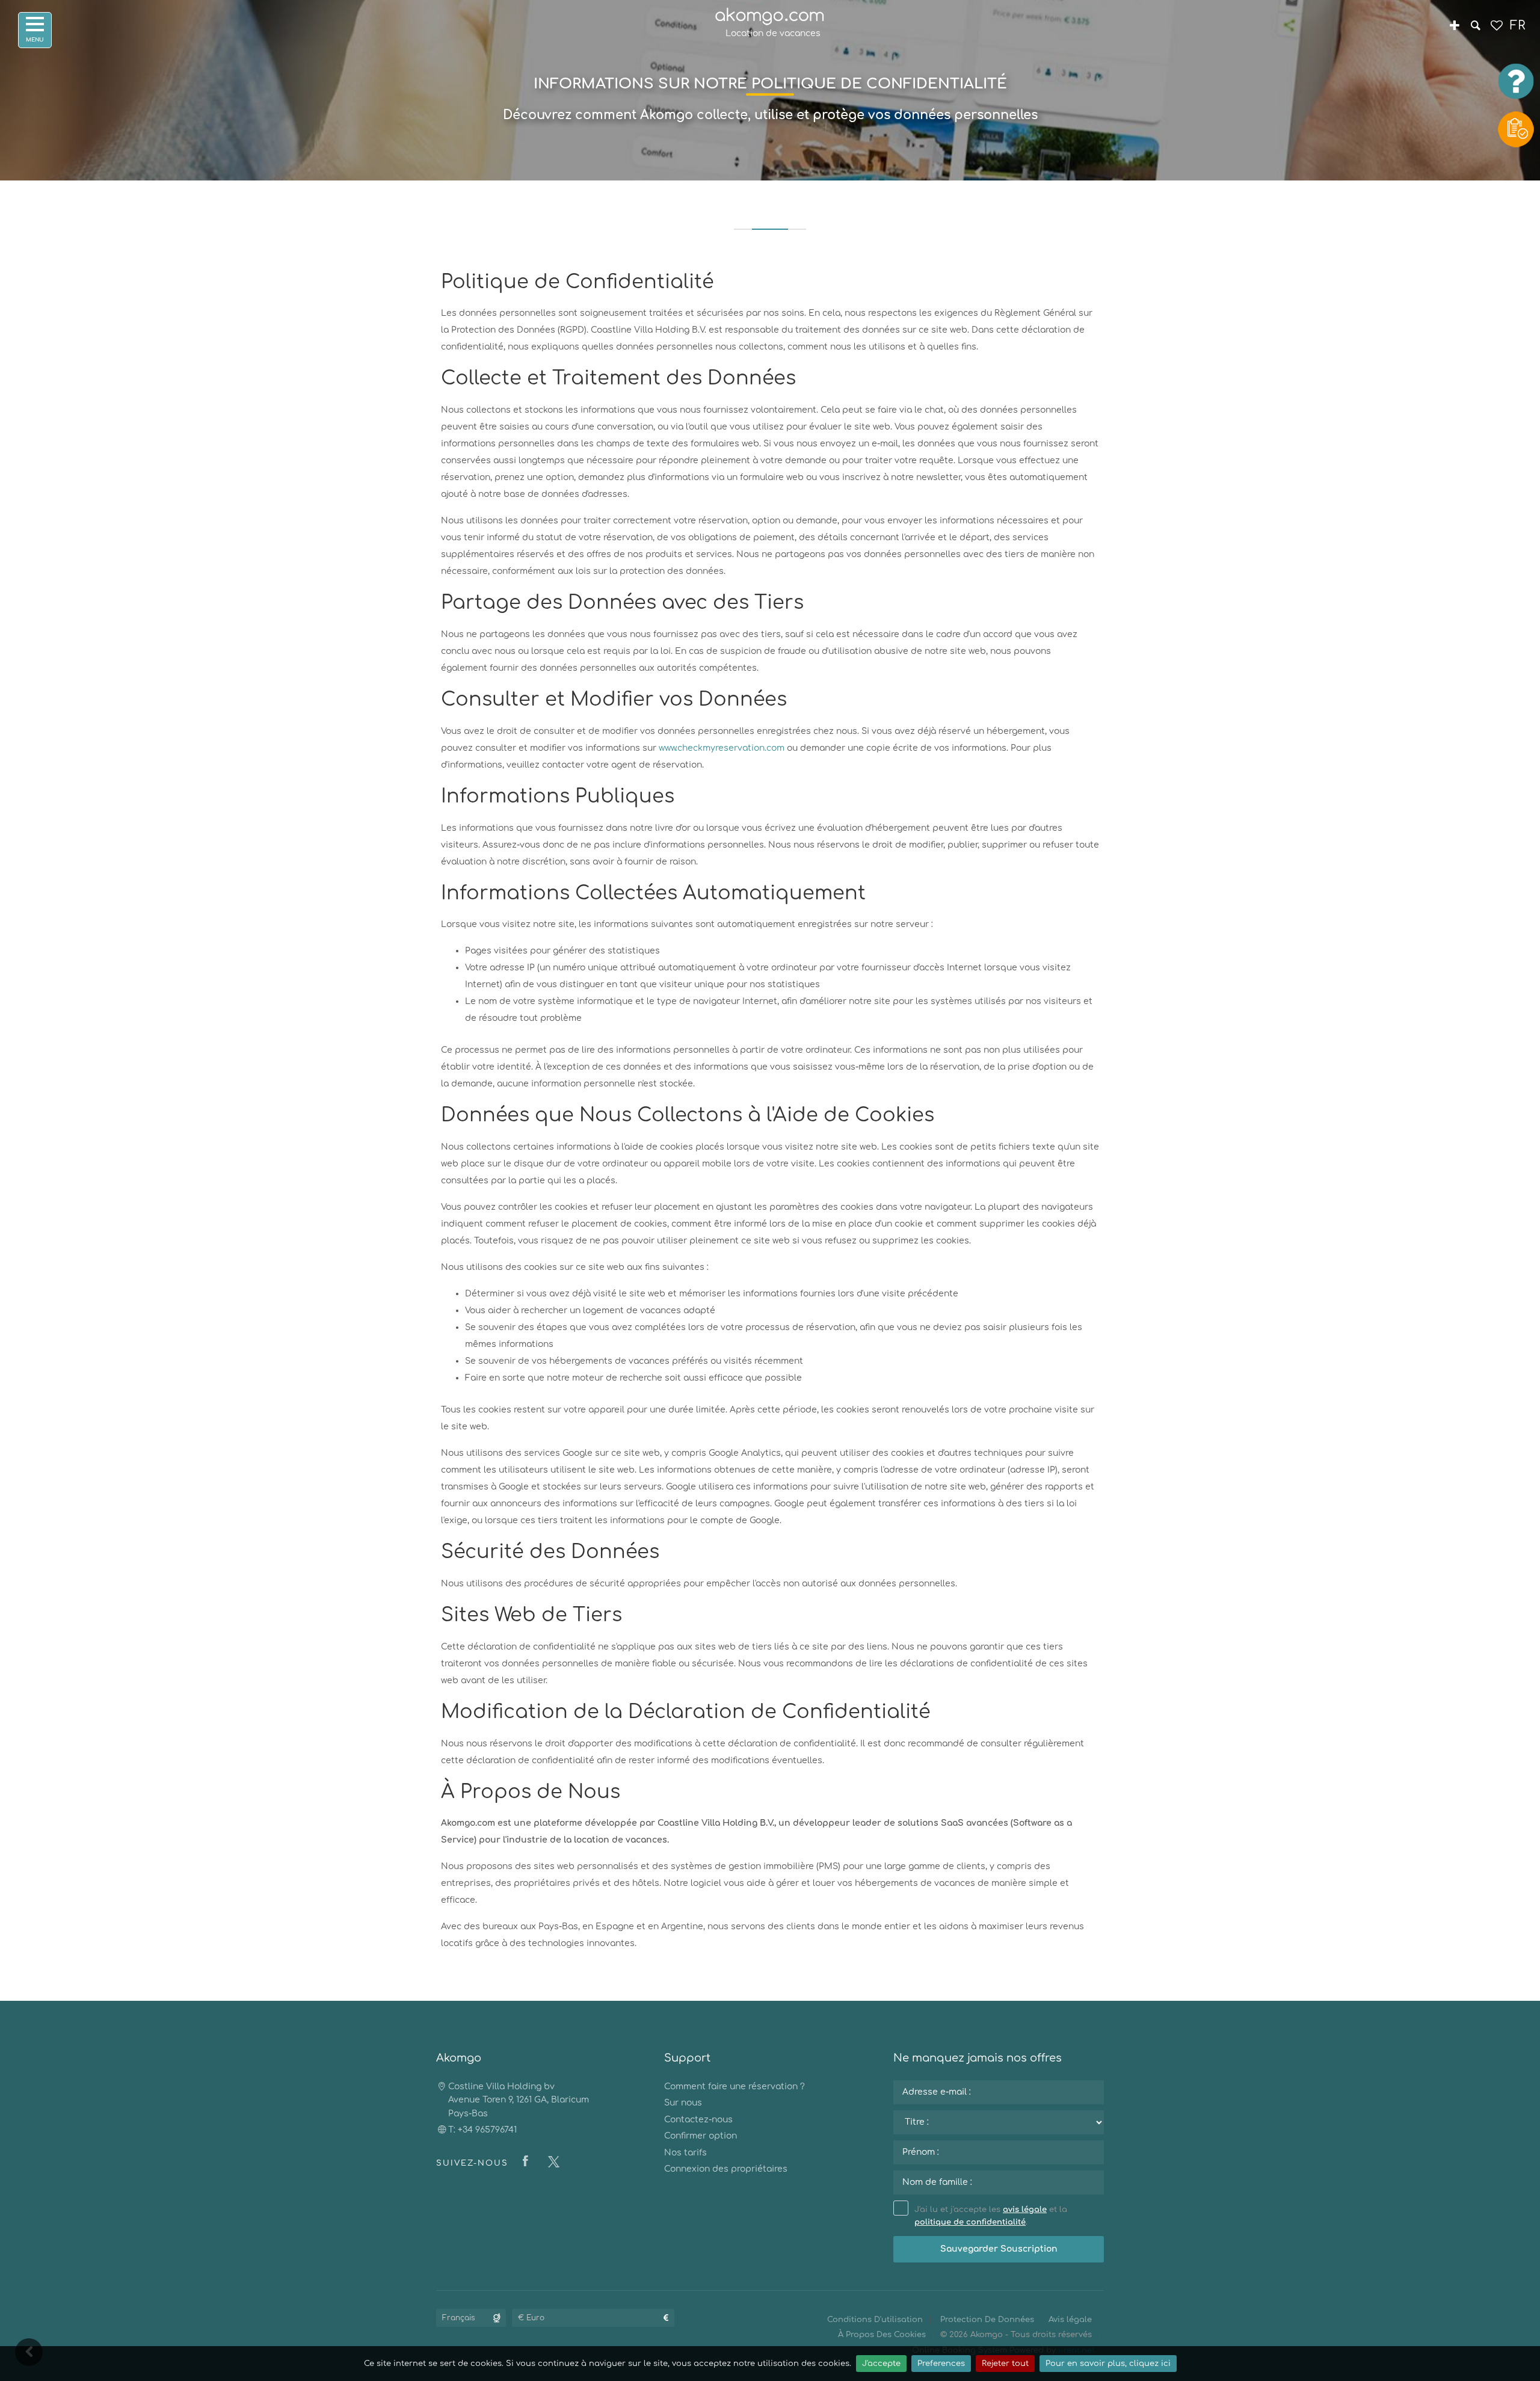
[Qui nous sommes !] (1454, 27)
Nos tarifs (685, 2153)
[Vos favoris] (1496, 27)
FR (1517, 26)
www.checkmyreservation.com (722, 748)
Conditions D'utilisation (875, 2320)
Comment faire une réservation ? (735, 2087)
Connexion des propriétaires (726, 2169)
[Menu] (35, 30)
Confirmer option (701, 2136)
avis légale (1025, 2210)
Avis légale (1070, 2320)
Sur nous (683, 2103)
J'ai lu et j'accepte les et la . (991, 2216)
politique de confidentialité (970, 2222)
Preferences (941, 2364)
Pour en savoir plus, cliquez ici (1108, 2364)
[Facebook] (528, 2162)
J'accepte (881, 2364)
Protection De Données (987, 2320)
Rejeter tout (1005, 2364)
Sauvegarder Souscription (999, 2249)
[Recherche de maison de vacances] (1475, 27)
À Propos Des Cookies (882, 2335)
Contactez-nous (698, 2120)
